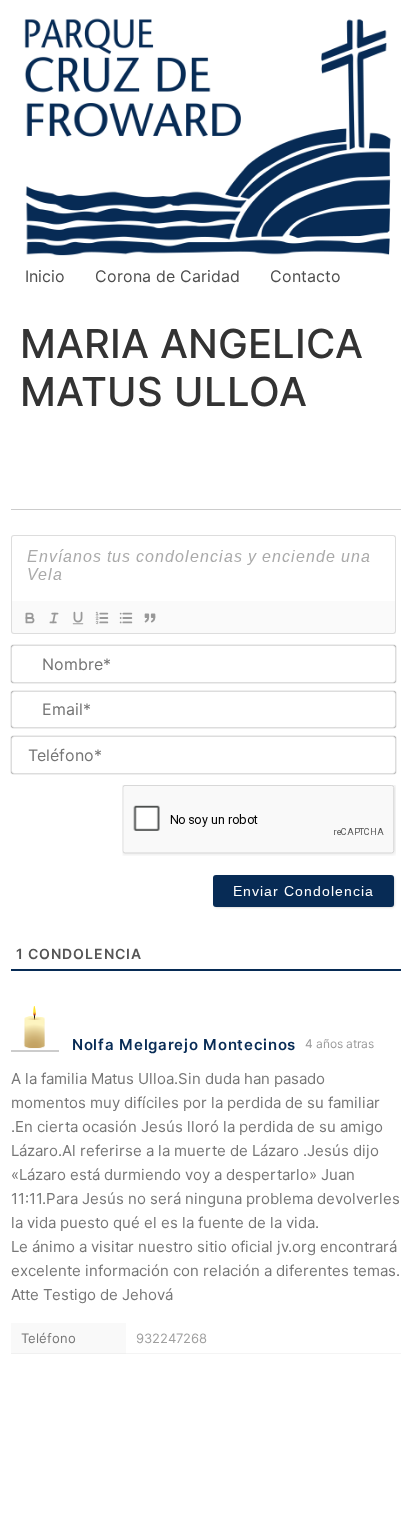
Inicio (45, 276)
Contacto (305, 276)
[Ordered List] (101, 618)
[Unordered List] (125, 618)
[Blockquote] (149, 618)
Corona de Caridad (167, 276)
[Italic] (53, 618)
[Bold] (29, 618)
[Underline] (77, 618)
